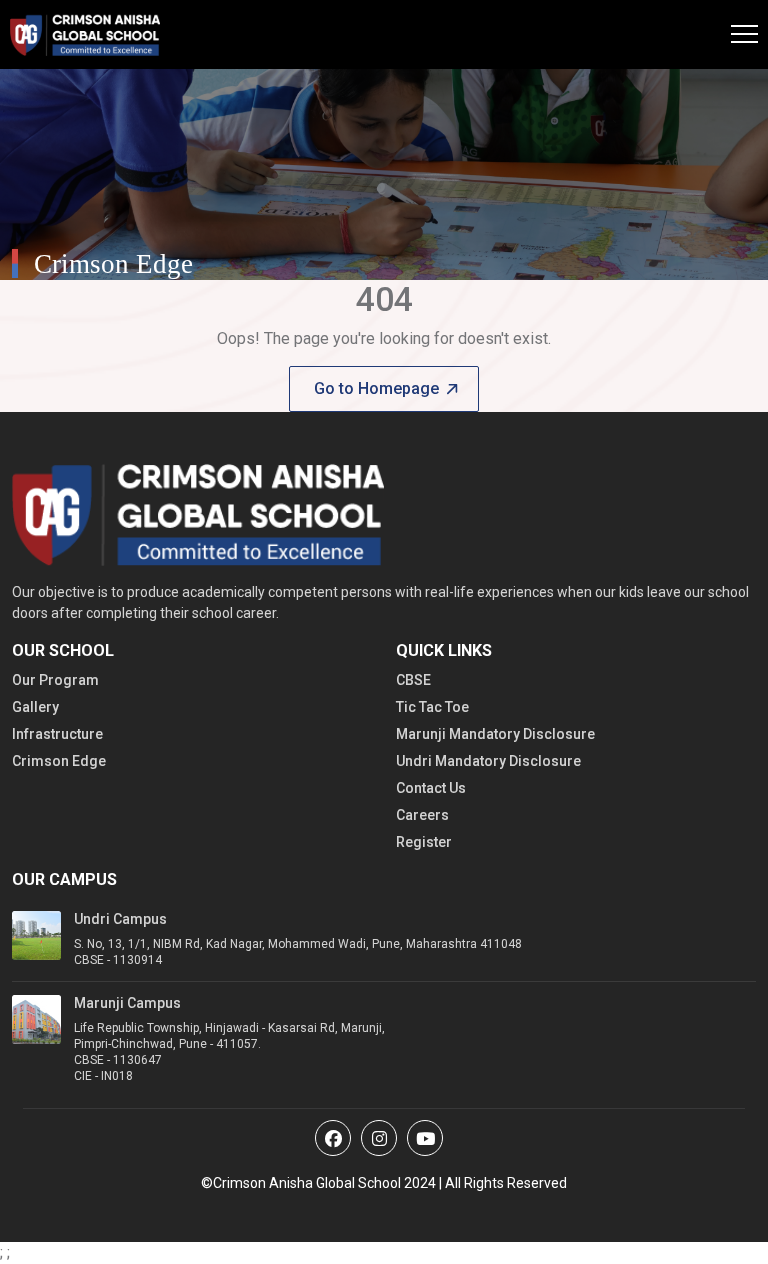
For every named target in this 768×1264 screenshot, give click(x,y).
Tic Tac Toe (432, 707)
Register (424, 842)
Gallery (35, 707)
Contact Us (431, 788)
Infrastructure (57, 734)
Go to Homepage (376, 388)
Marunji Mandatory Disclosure (495, 734)
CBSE (413, 680)
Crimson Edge (59, 761)
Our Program (55, 680)
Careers (422, 815)
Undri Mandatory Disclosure (488, 761)
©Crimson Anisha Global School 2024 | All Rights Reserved (384, 1183)
